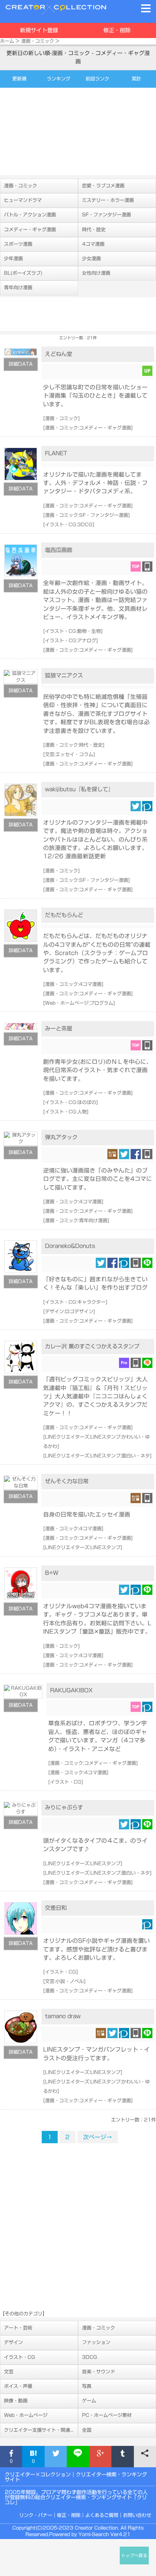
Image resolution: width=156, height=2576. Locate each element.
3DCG (90, 2357)
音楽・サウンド (98, 2372)
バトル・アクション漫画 (30, 215)
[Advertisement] (78, 131)
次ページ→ (98, 2137)
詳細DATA (21, 364)
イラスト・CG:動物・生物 (73, 631)
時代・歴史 (94, 230)
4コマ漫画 (93, 244)
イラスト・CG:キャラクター (75, 1302)
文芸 (9, 2372)
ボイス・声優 (18, 2386)
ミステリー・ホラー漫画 (108, 200)
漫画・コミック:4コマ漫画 (73, 984)
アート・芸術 (18, 2328)
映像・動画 (16, 2401)
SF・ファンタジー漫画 (106, 215)
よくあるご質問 (102, 2515)
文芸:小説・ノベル (64, 1981)
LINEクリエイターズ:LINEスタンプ (83, 1548)
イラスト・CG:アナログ (71, 641)
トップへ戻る (134, 2556)
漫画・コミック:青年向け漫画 (76, 1221)
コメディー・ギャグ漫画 (30, 230)
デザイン (13, 2342)
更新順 (19, 79)
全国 (87, 2430)
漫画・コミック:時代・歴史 (74, 745)
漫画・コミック (38, 41)
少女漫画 (91, 259)
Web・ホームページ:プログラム (79, 1003)
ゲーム (89, 2401)
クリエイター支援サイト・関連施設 (41, 2430)
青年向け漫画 (18, 288)
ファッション (96, 2342)
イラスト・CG (66, 1782)
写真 (87, 2386)
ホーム (7, 41)
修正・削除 (117, 30)
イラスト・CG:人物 (66, 1112)
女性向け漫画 (96, 273)
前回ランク (97, 79)
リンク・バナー (36, 2515)
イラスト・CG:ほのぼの (71, 1102)
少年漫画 (13, 259)
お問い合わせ (137, 2515)
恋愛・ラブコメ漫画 (103, 186)
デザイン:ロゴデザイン (69, 1312)
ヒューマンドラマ (23, 200)
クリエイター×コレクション (38, 2475)
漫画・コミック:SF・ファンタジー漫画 (87, 515)
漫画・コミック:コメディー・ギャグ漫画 (88, 428)
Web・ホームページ (26, 2415)
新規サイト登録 (39, 30)
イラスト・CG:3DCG (69, 525)
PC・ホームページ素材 (107, 2415)
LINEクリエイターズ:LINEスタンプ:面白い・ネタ (97, 1456)
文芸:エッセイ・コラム (69, 754)
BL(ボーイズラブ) (23, 273)
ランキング (59, 79)
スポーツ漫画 (18, 244)
